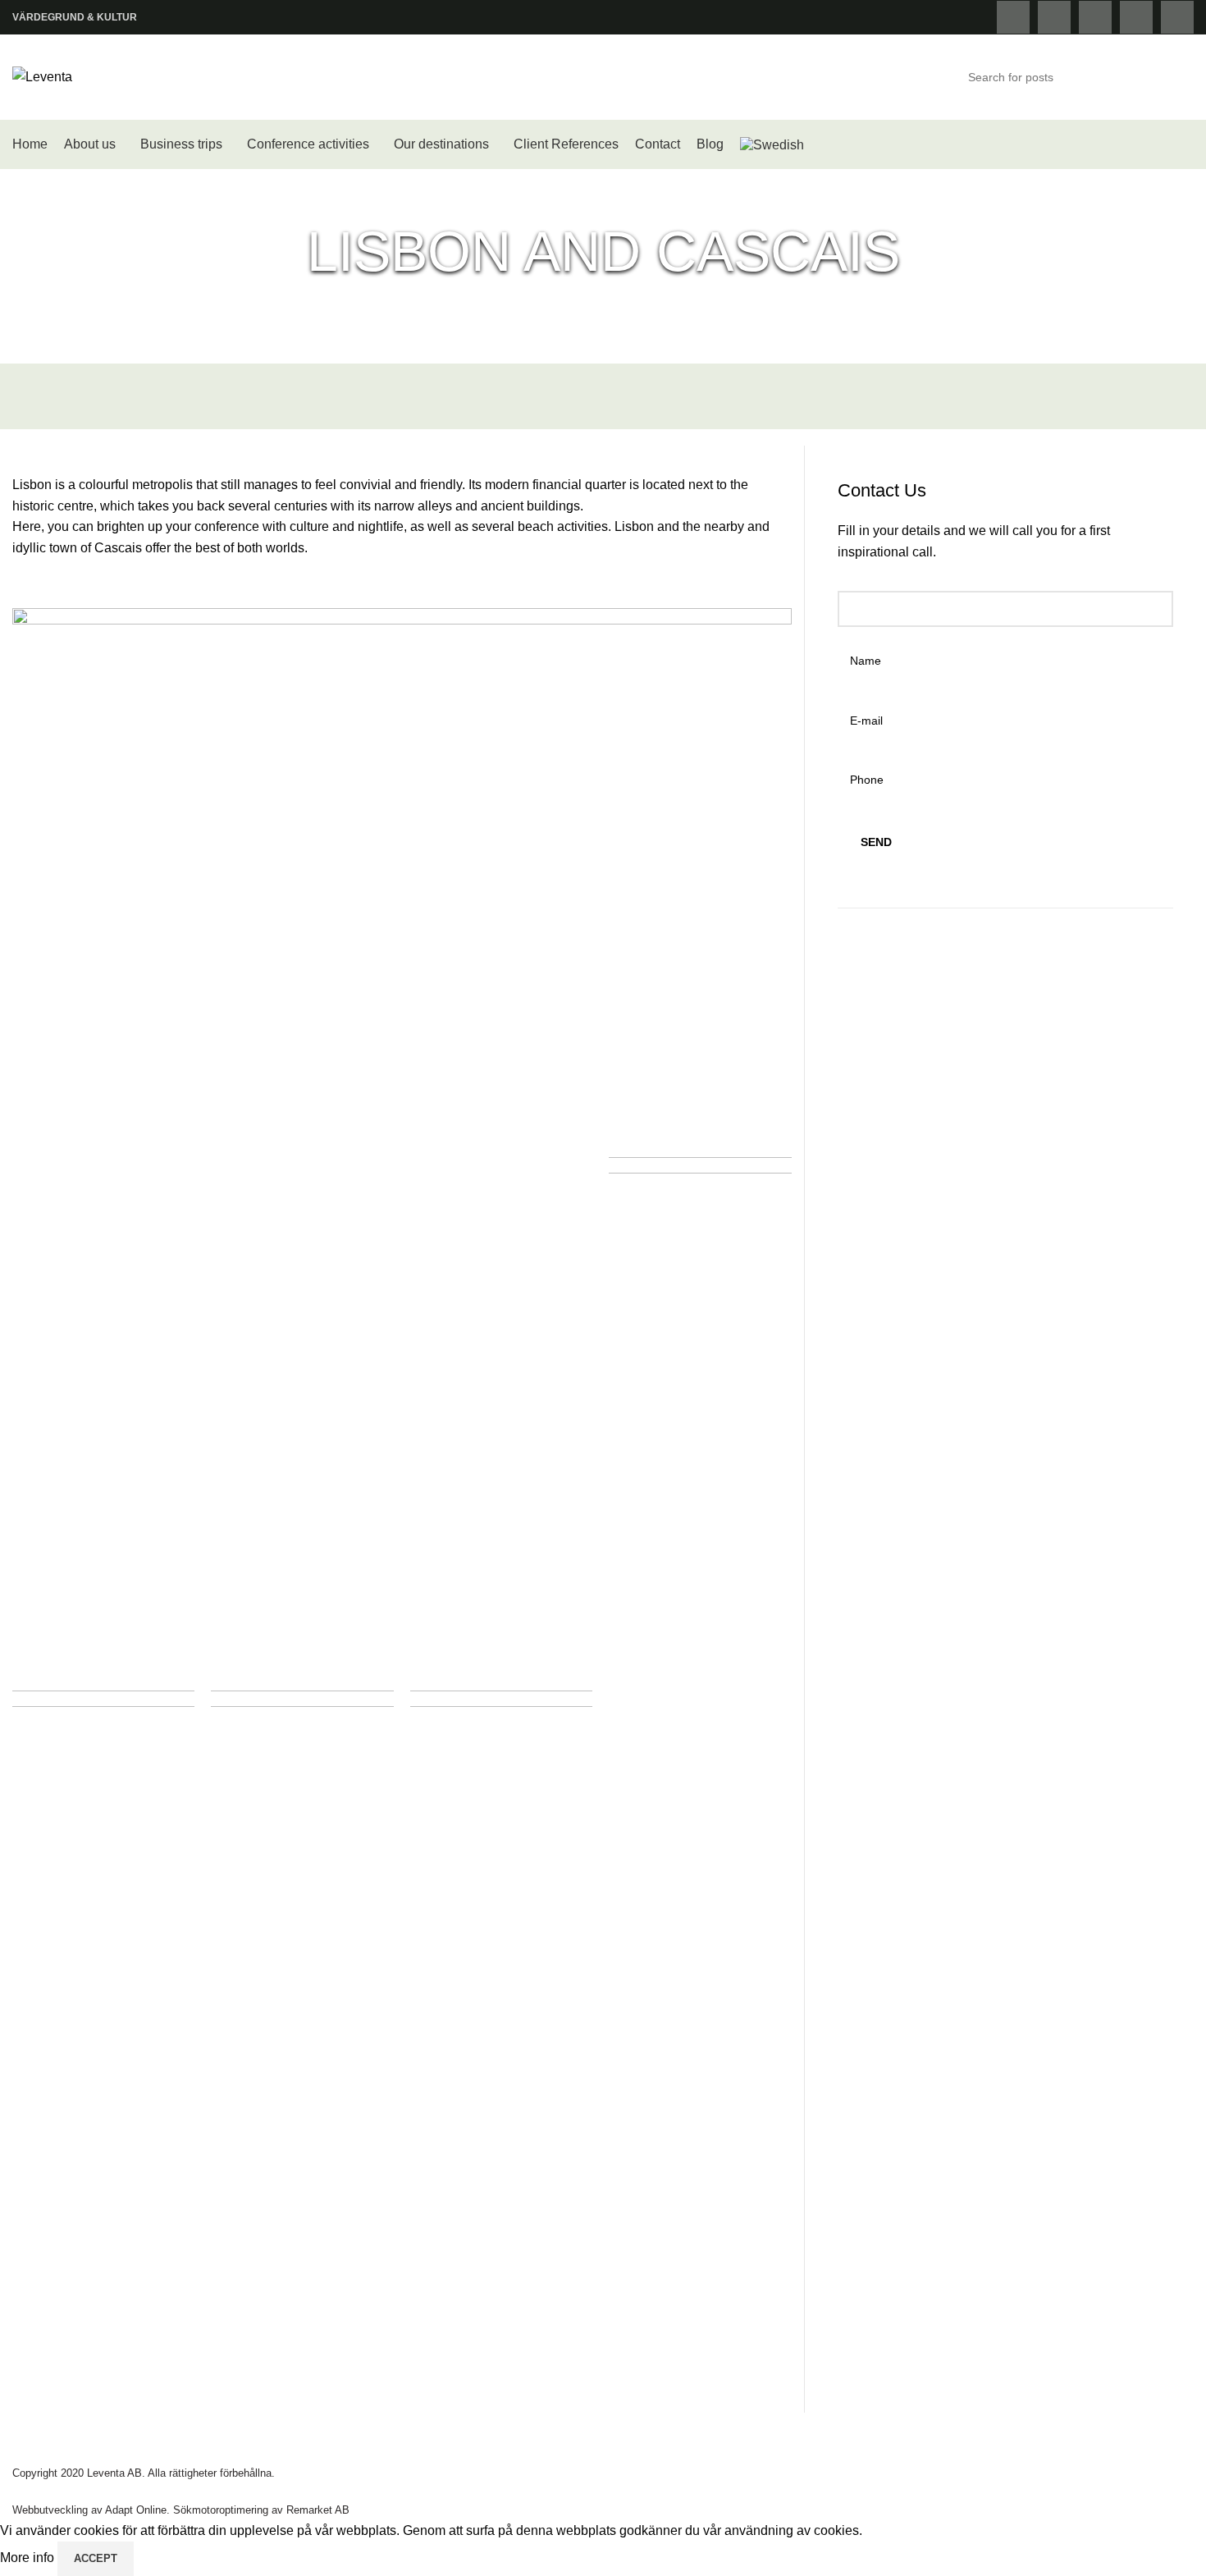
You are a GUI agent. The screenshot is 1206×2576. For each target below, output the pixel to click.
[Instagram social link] (1095, 17)
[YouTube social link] (1136, 17)
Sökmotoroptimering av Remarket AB (261, 2510)
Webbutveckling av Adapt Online (89, 2510)
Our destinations (559, 304)
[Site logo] (42, 76)
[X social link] (1054, 17)
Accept (96, 2558)
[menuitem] (772, 144)
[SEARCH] (1175, 77)
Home (477, 304)
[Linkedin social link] (1177, 17)
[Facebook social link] (1013, 17)
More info (29, 2558)
